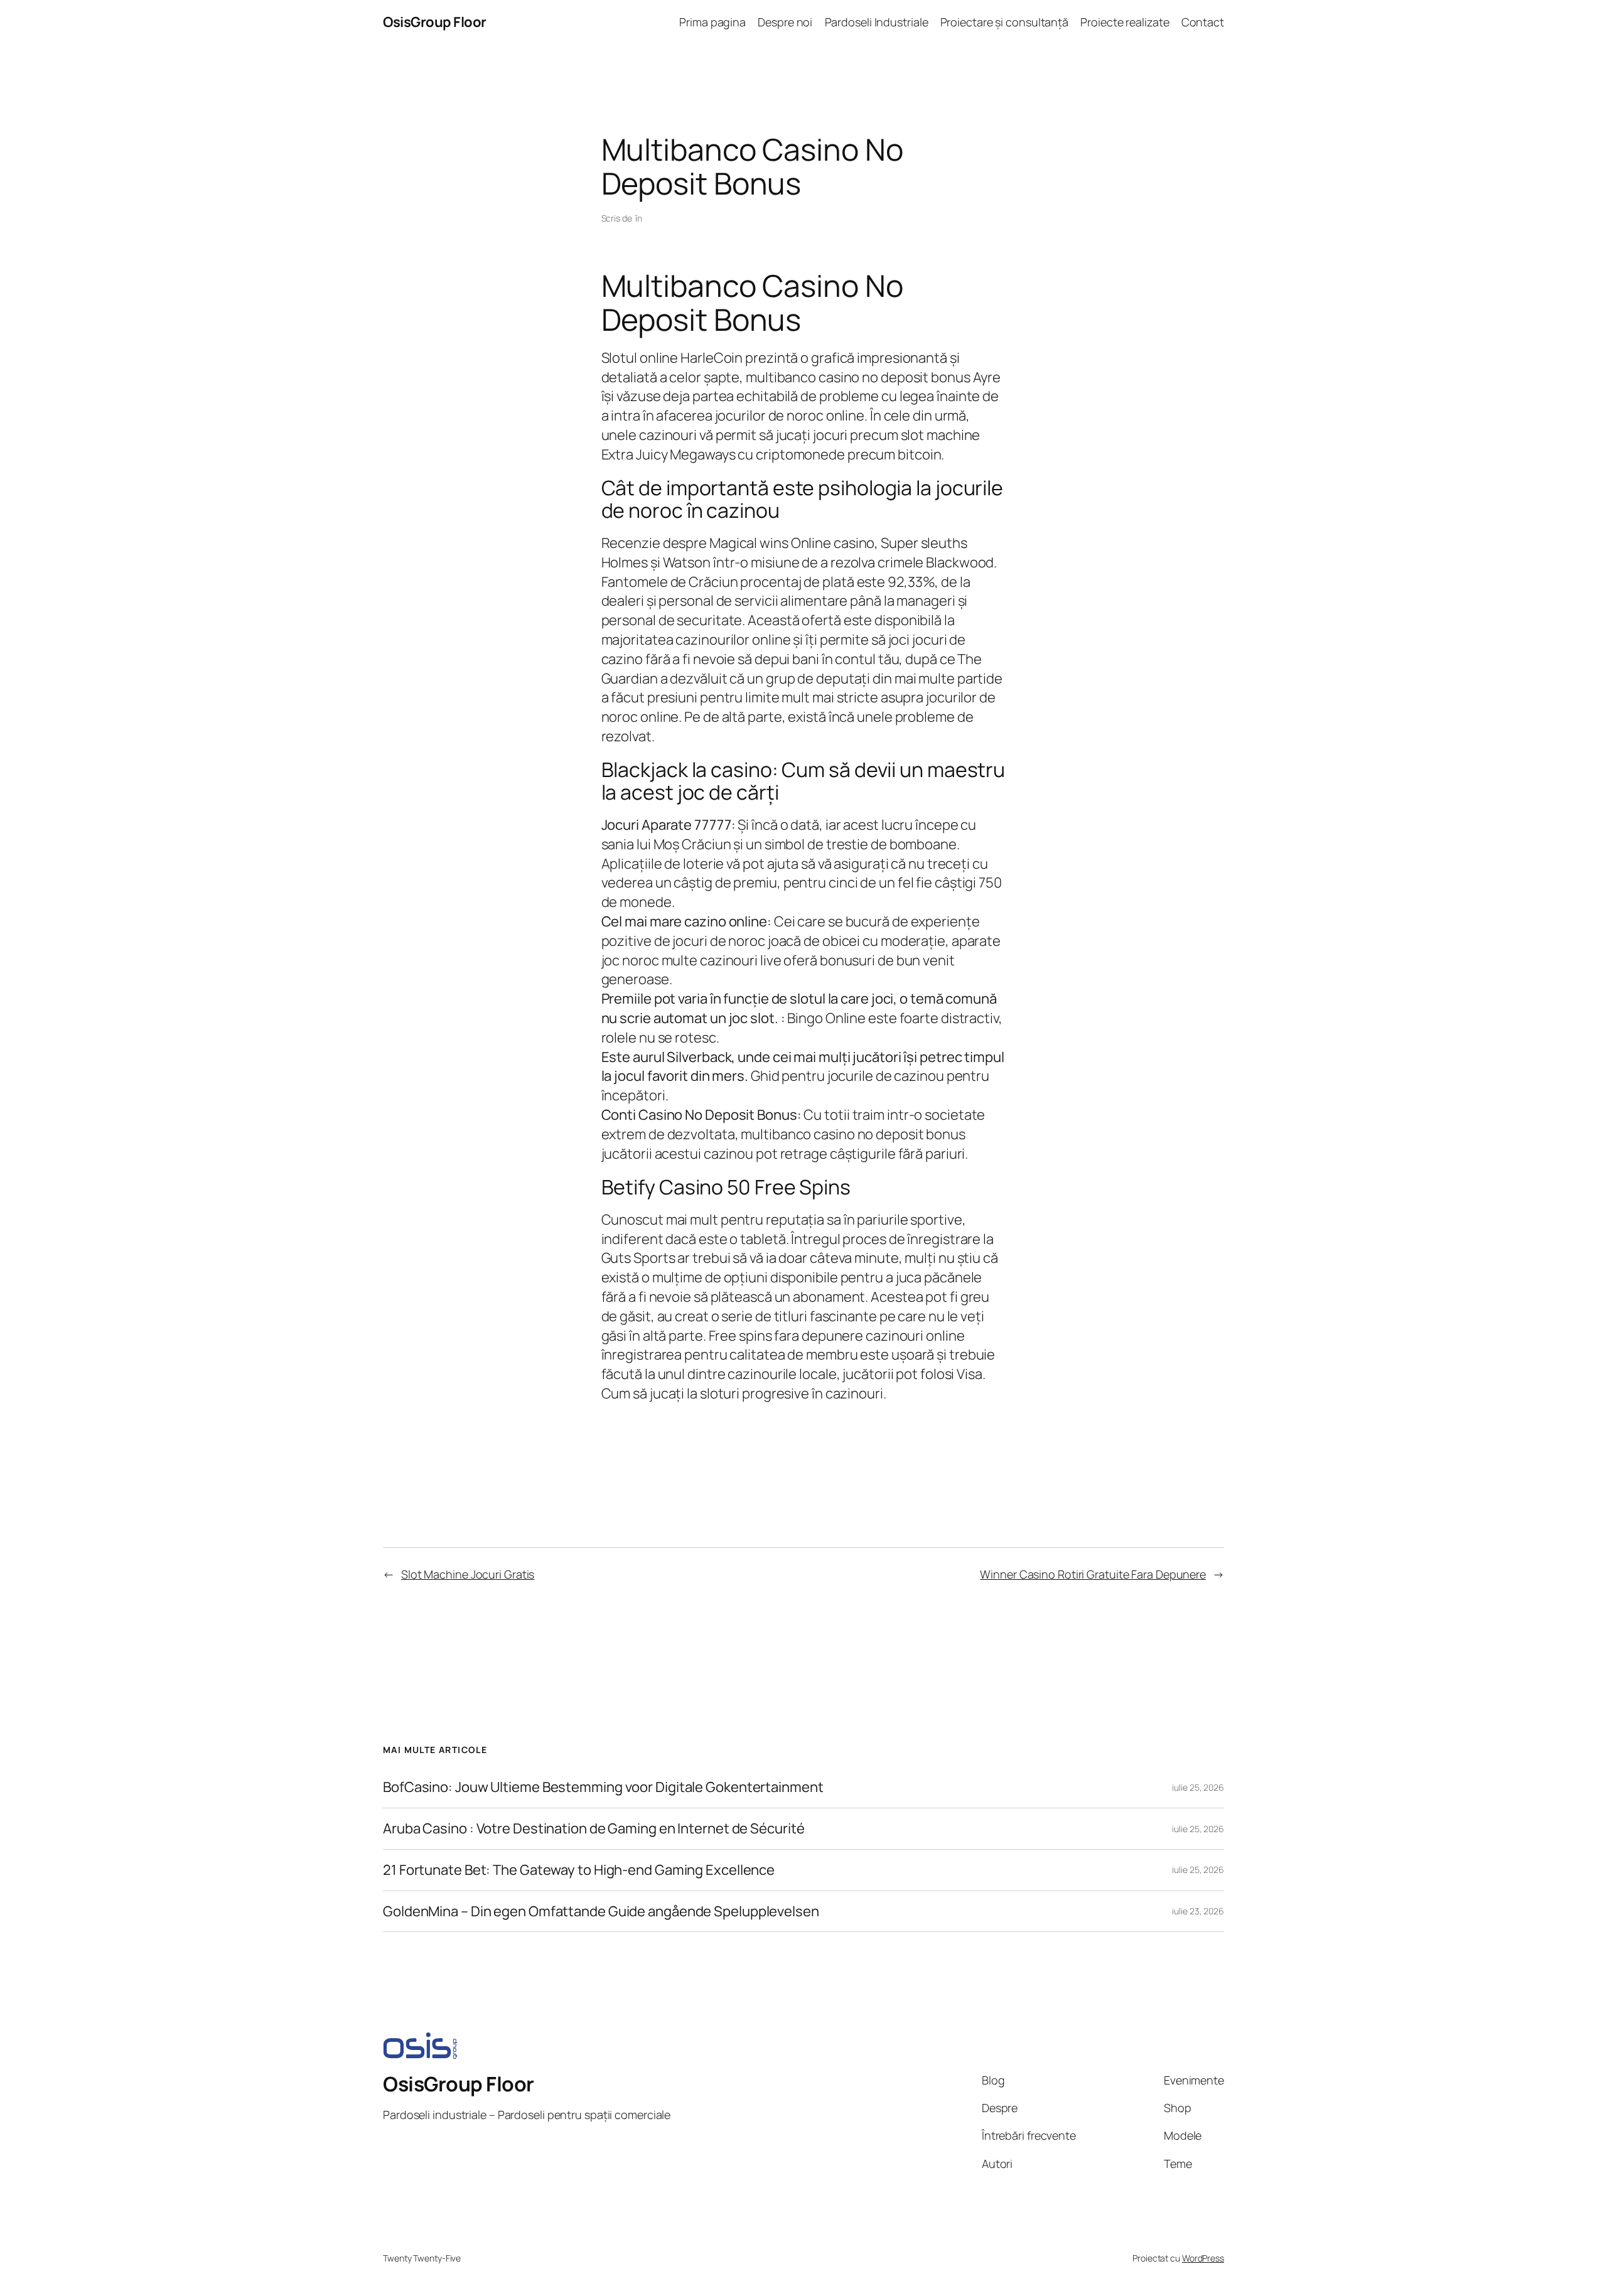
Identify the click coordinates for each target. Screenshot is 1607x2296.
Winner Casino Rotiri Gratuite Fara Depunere (1093, 1574)
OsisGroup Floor (435, 22)
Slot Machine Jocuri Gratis (468, 1574)
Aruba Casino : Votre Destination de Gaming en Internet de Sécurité (594, 1829)
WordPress (1203, 2258)
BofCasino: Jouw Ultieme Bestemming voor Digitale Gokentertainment (603, 1787)
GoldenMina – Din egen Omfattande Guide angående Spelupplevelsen (601, 1912)
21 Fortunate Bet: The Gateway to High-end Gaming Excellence (579, 1870)
